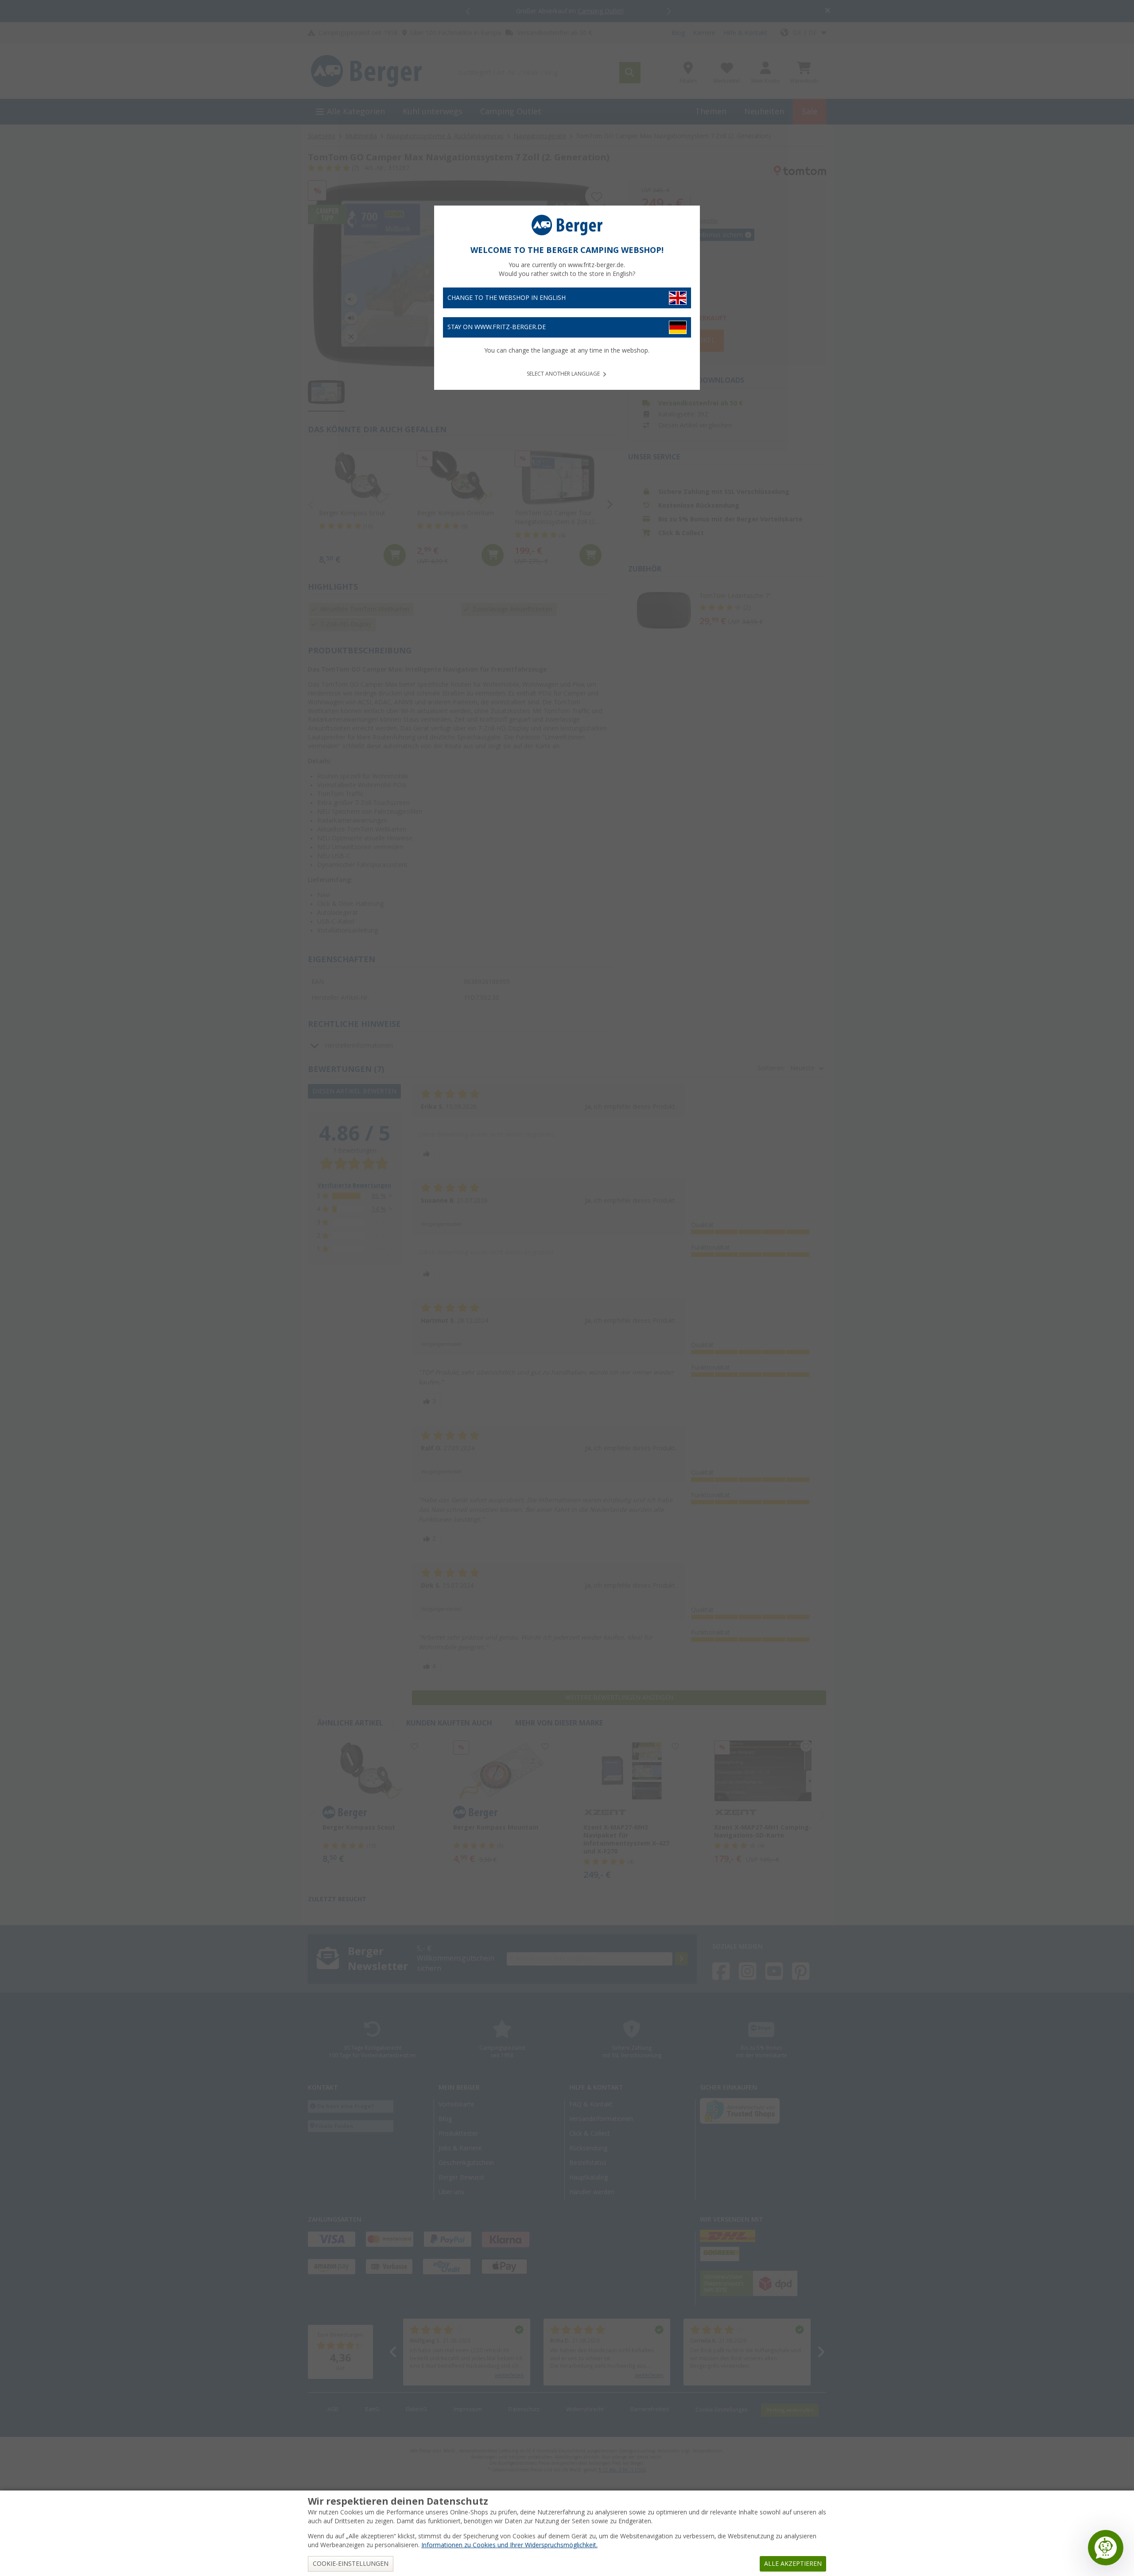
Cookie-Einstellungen (351, 2564)
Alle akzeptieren (793, 2564)
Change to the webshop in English (507, 298)
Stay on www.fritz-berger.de (497, 327)
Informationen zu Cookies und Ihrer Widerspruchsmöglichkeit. (509, 2545)
